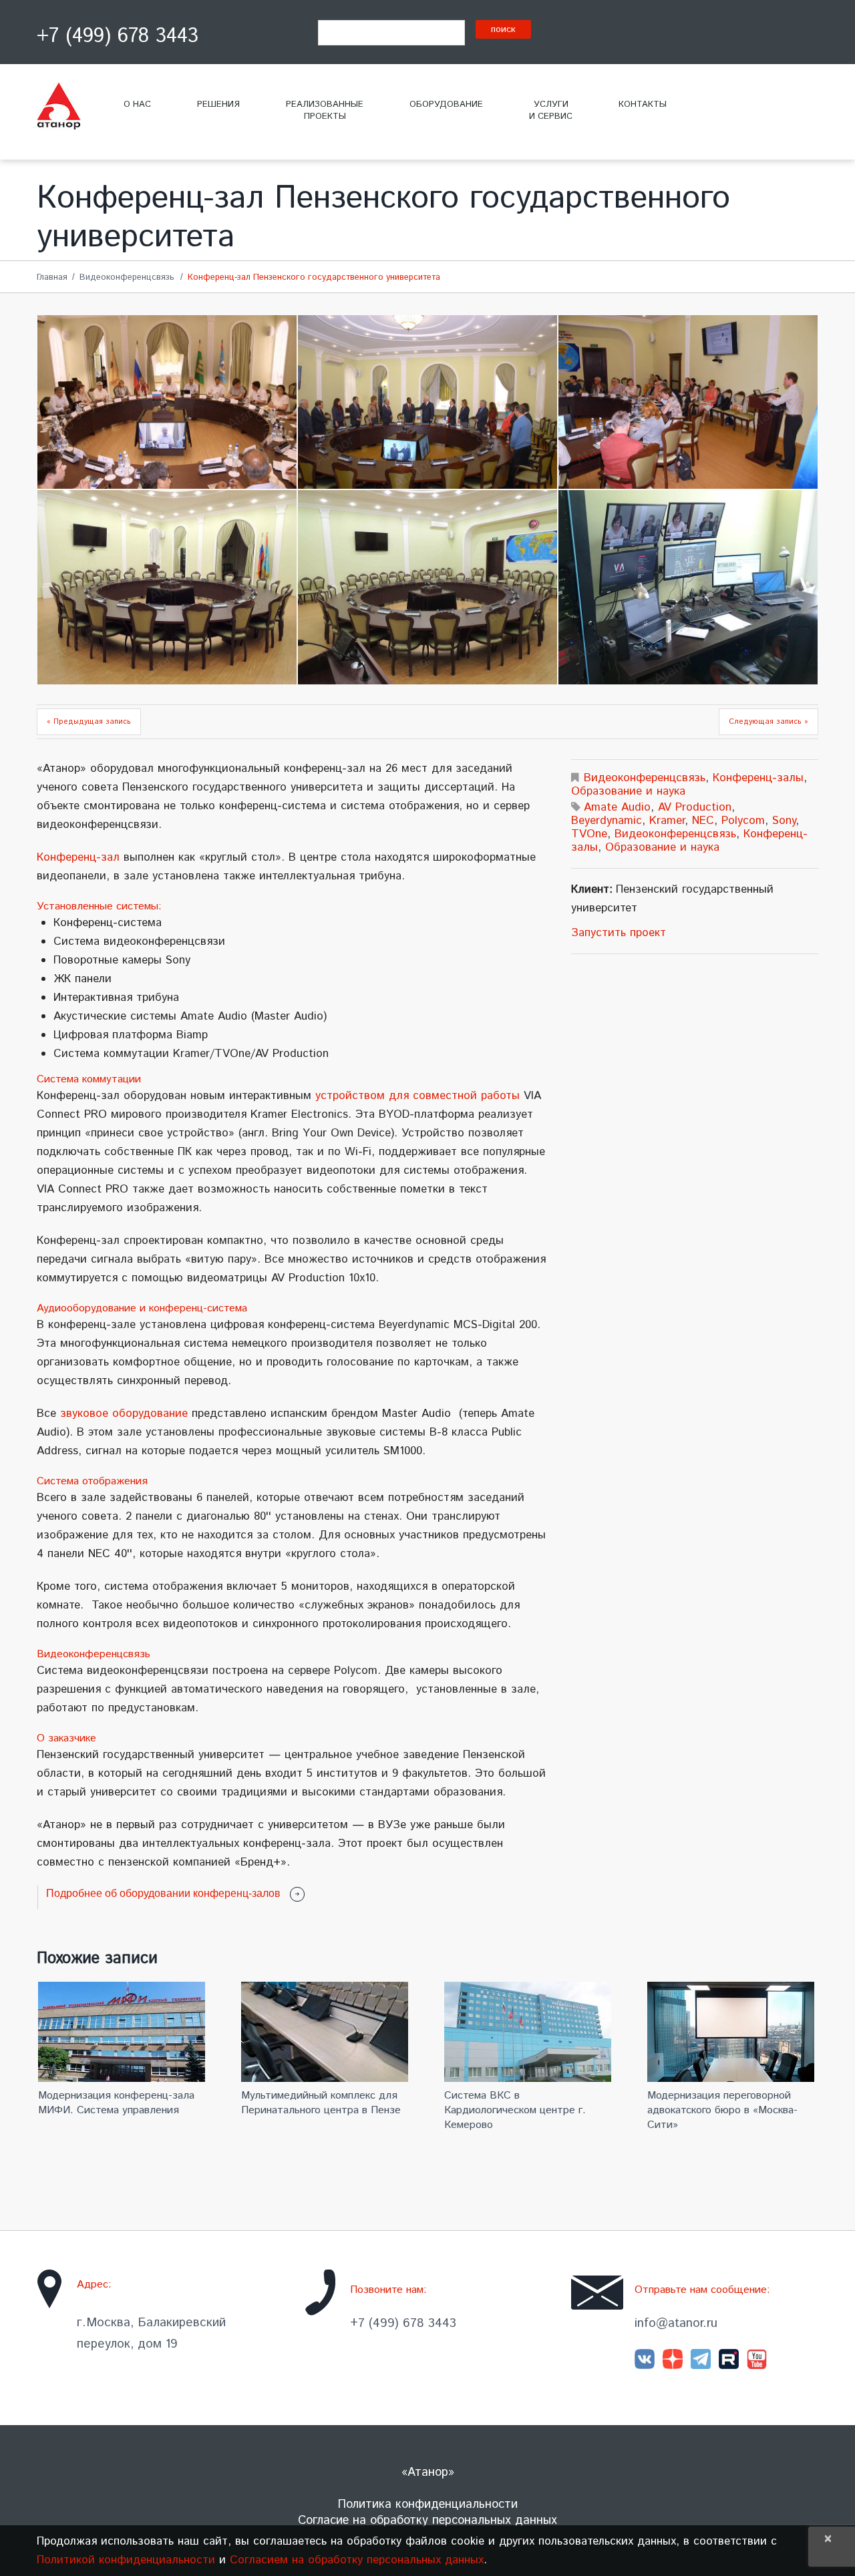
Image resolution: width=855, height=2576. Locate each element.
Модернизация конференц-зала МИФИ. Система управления (116, 2103)
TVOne (589, 834)
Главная (52, 277)
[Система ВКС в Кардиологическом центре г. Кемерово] (530, 2032)
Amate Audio (617, 807)
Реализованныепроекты (325, 111)
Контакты (643, 104)
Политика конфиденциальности (428, 2505)
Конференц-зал (78, 857)
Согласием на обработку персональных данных (357, 2560)
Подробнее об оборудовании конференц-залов (163, 1893)
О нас (137, 104)
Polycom (743, 821)
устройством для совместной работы (417, 1096)
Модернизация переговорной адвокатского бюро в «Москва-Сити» (722, 2110)
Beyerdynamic (607, 821)
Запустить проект (619, 933)
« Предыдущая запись (89, 722)
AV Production (695, 807)
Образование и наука (628, 791)
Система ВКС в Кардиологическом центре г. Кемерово (515, 2110)
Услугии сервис (551, 111)
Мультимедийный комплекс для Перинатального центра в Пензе (321, 2103)
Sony (784, 821)
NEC (703, 821)
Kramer (667, 821)
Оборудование (446, 104)
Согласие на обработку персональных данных (427, 2521)
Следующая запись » (768, 722)
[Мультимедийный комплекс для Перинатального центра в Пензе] (327, 2032)
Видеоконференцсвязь (127, 277)
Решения (218, 104)
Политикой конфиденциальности (126, 2560)
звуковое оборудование (124, 1414)
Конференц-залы (758, 778)
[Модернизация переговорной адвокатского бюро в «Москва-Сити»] (733, 2032)
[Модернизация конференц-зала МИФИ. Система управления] (124, 2032)
